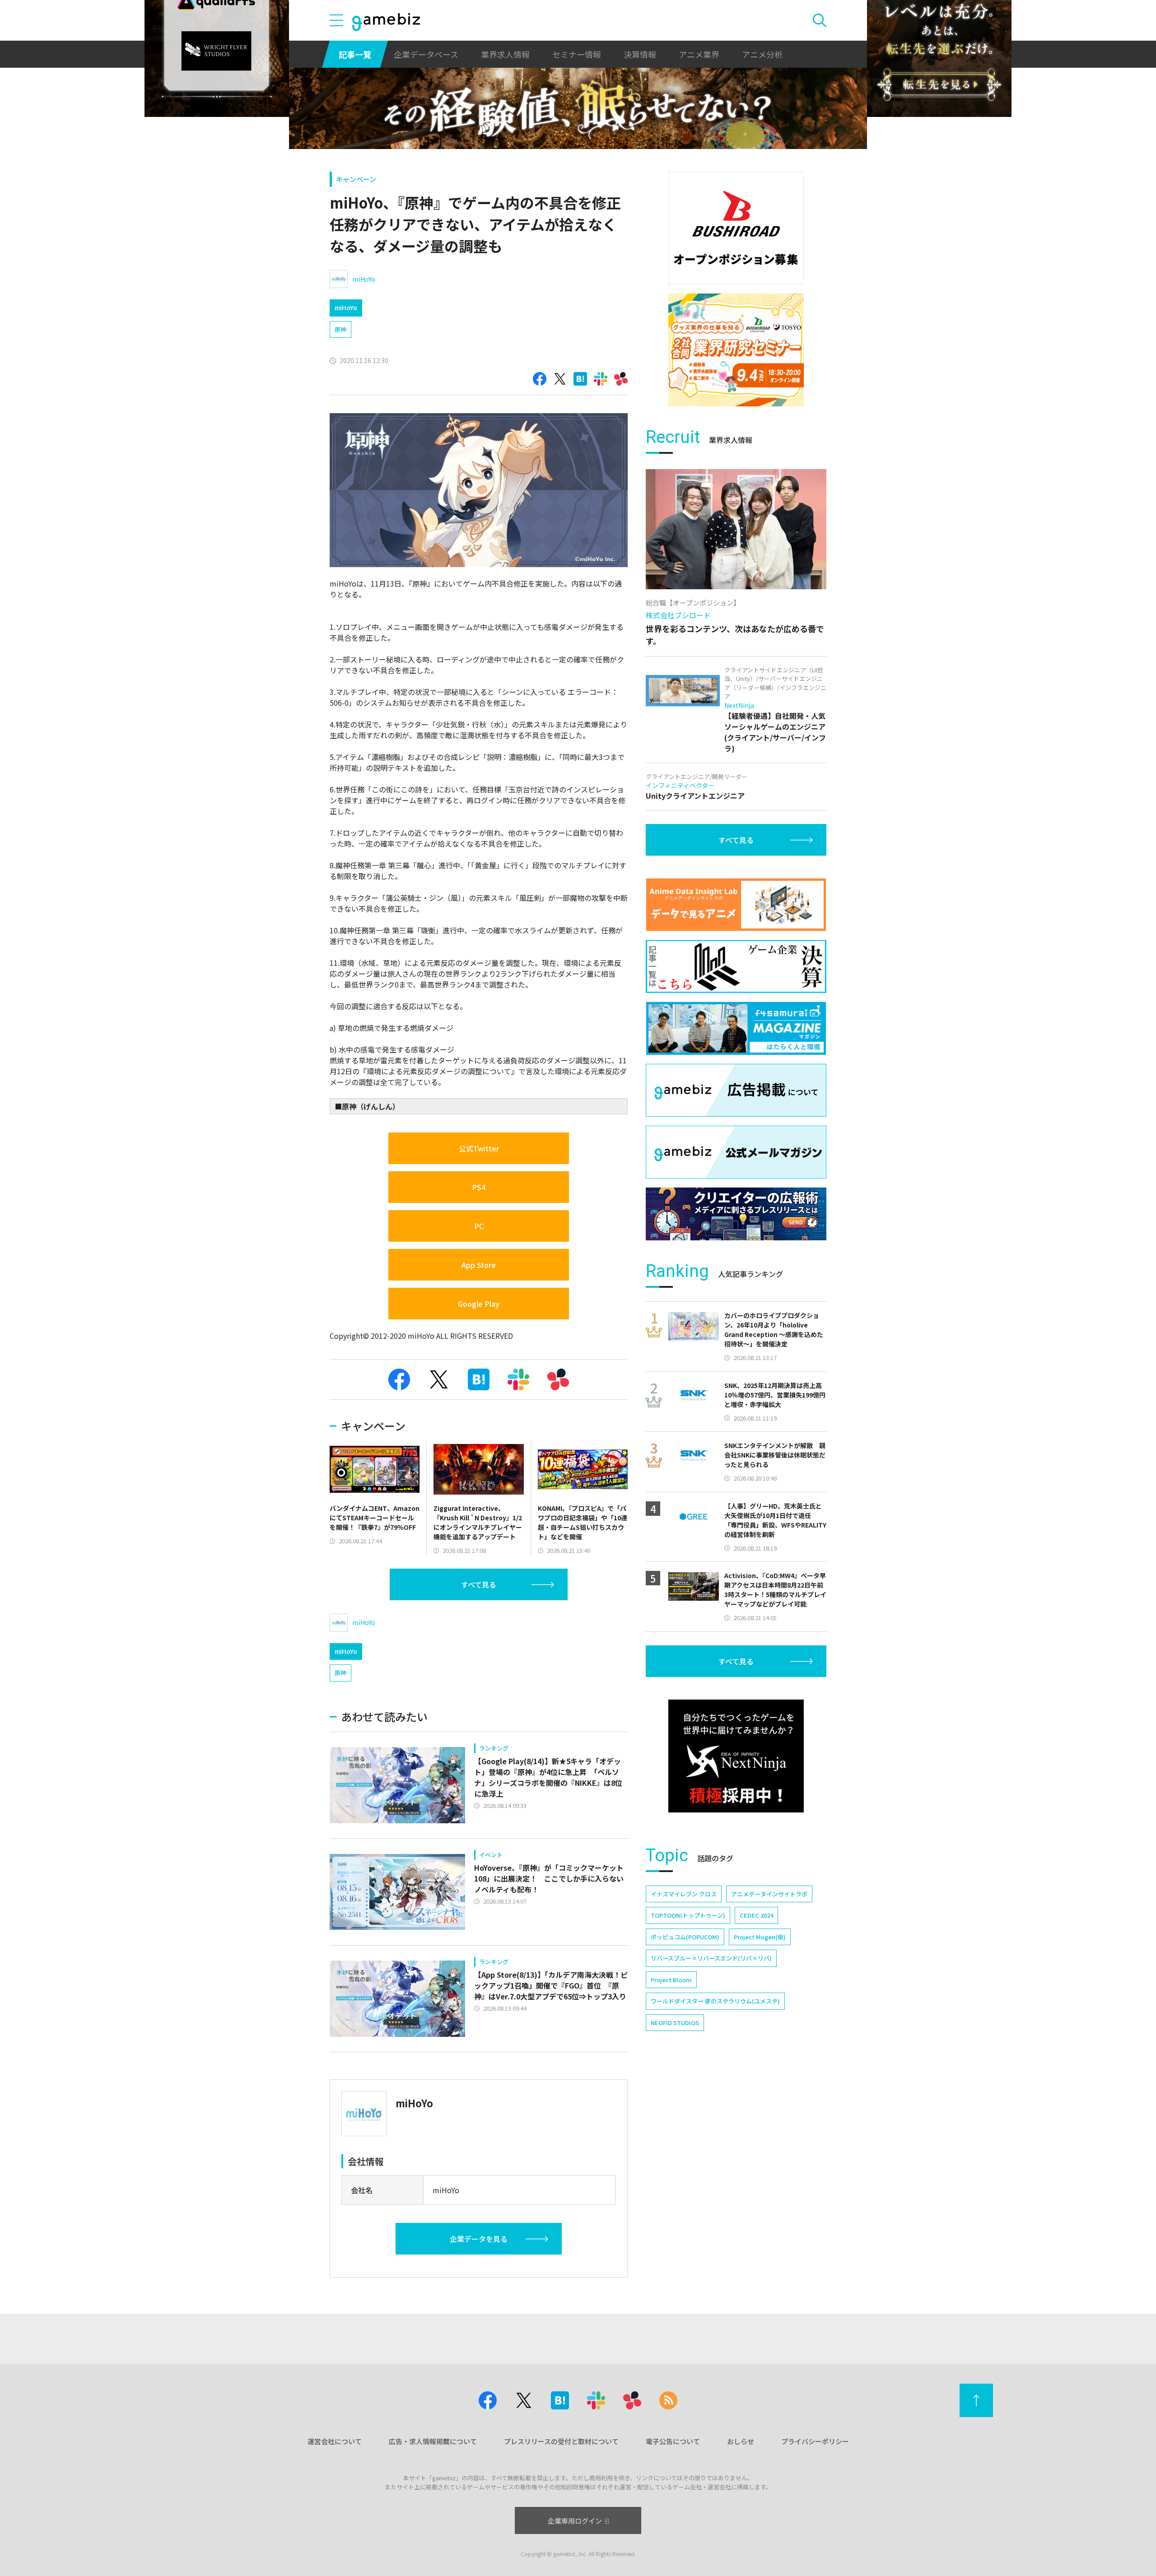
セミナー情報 (577, 54)
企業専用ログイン (575, 2521)
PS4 (479, 1187)
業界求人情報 (505, 54)
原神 (340, 329)
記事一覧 (355, 54)
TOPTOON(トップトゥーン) (688, 1915)
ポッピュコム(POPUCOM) (685, 1937)
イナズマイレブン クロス (684, 1894)
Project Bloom (671, 1980)
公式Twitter (479, 1148)
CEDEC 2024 (756, 1915)
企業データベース (426, 54)
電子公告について (673, 2441)
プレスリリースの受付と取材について (561, 2441)
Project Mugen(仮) (760, 1937)
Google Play (479, 1304)
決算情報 (640, 54)
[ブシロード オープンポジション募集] (736, 228)
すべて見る (479, 1584)
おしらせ (741, 2441)
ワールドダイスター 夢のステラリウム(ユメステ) (715, 2001)
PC (479, 1226)
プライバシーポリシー (815, 2441)
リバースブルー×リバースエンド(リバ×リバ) (711, 1958)
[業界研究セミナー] (736, 350)
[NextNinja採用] (736, 1756)
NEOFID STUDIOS (675, 2023)
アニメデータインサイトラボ (769, 1894)
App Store (479, 1265)
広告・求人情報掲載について (433, 2441)
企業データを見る (479, 2239)
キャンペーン (356, 179)
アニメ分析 (762, 54)
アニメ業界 (699, 54)
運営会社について (335, 2441)
